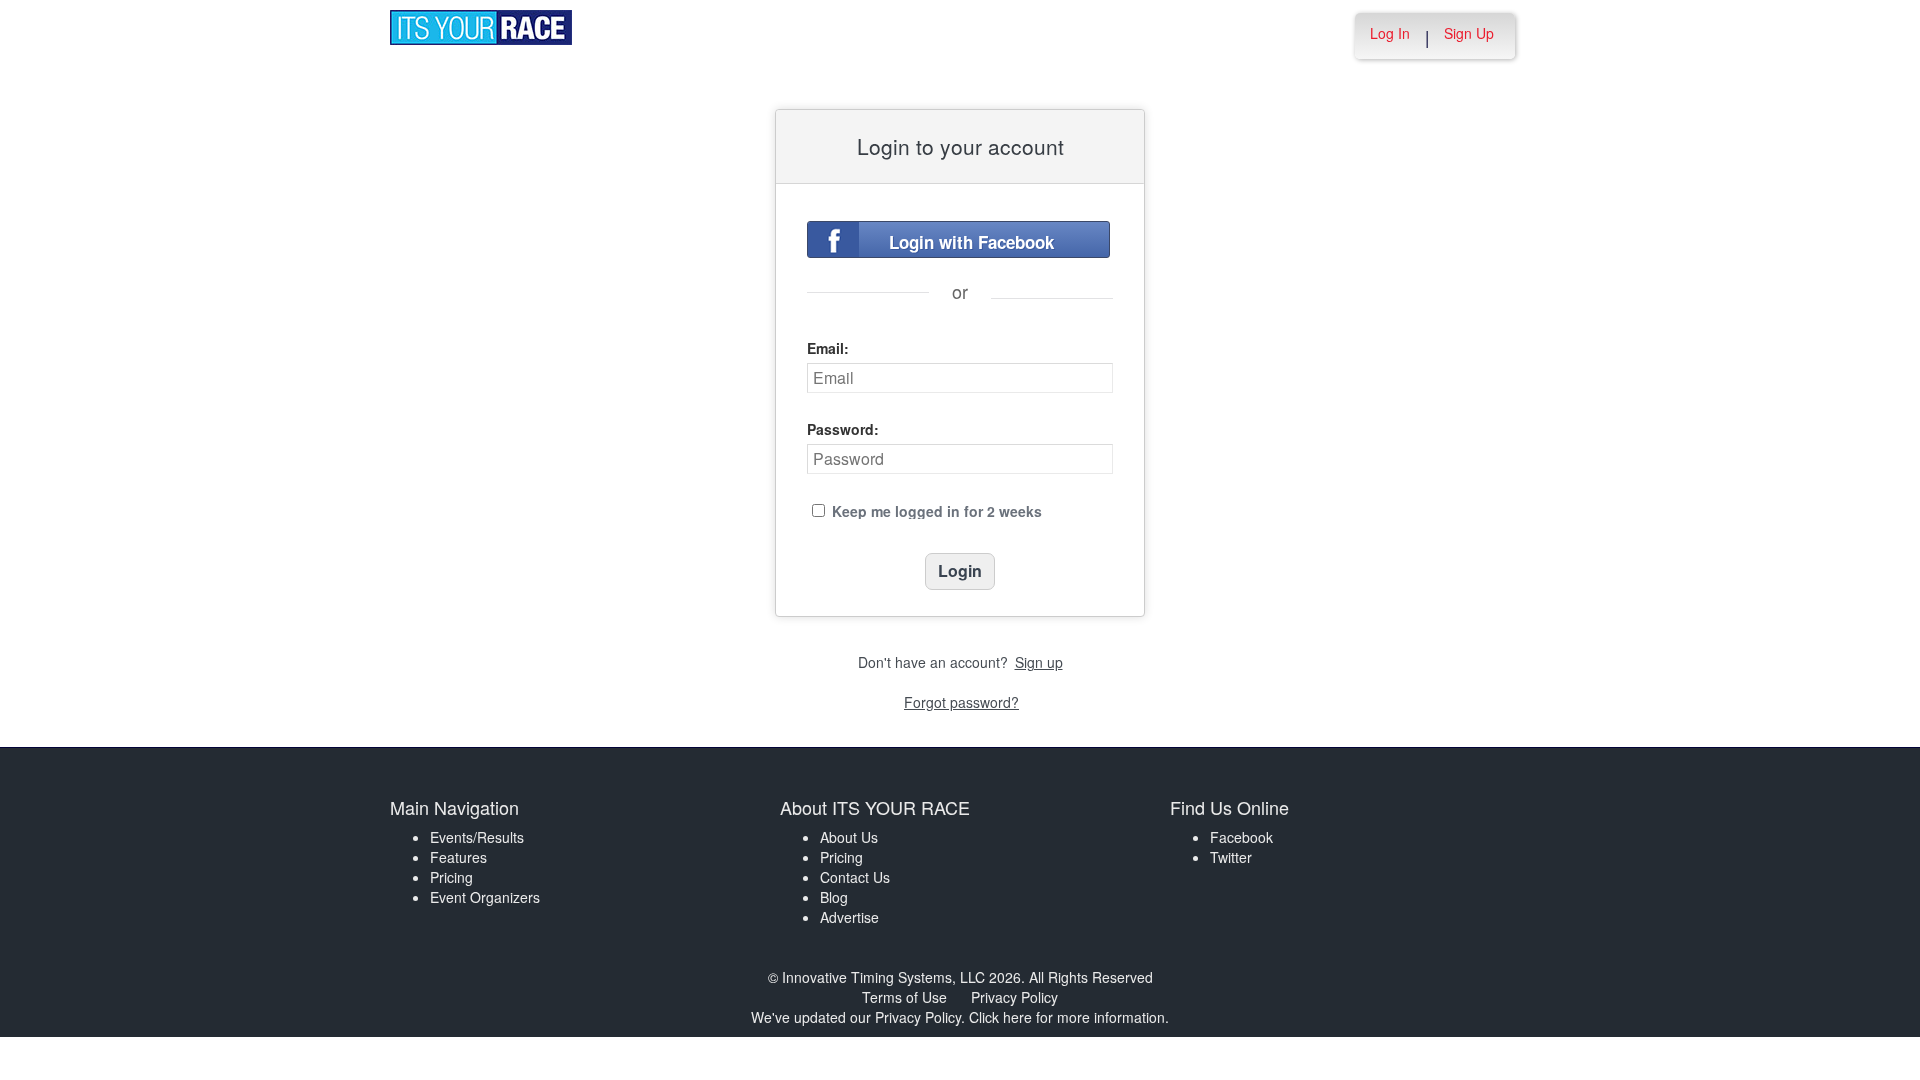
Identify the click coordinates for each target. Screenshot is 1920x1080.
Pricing (451, 877)
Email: (828, 348)
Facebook (1241, 837)
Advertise (849, 917)
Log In (1390, 33)
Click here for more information (1067, 1017)
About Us (849, 837)
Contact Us (855, 877)
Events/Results (477, 837)
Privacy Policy (1014, 997)
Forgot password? (961, 702)
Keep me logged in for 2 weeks (937, 511)
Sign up (1039, 662)
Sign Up (1469, 33)
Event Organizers (485, 897)
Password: (843, 429)
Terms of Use (904, 997)
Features (458, 857)
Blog (834, 897)
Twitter (1231, 857)
